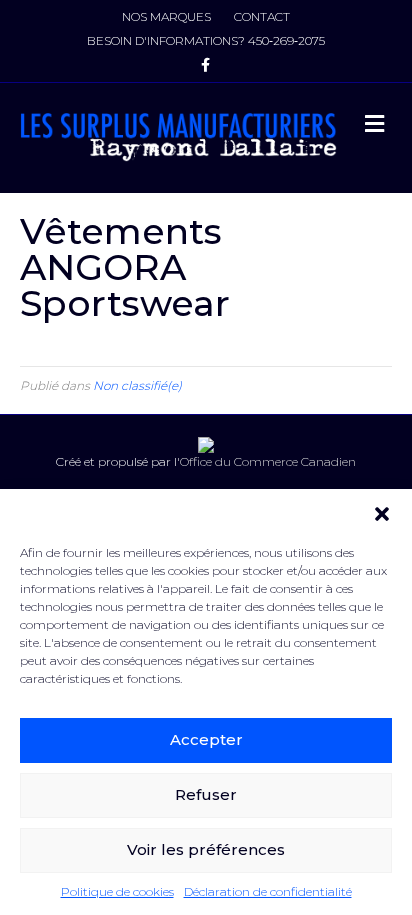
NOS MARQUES (166, 16)
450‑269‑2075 (286, 40)
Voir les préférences (206, 849)
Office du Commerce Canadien (268, 461)
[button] (382, 514)
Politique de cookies (117, 891)
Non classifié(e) (137, 385)
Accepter (206, 739)
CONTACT (262, 16)
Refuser (206, 794)
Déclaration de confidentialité (268, 891)
